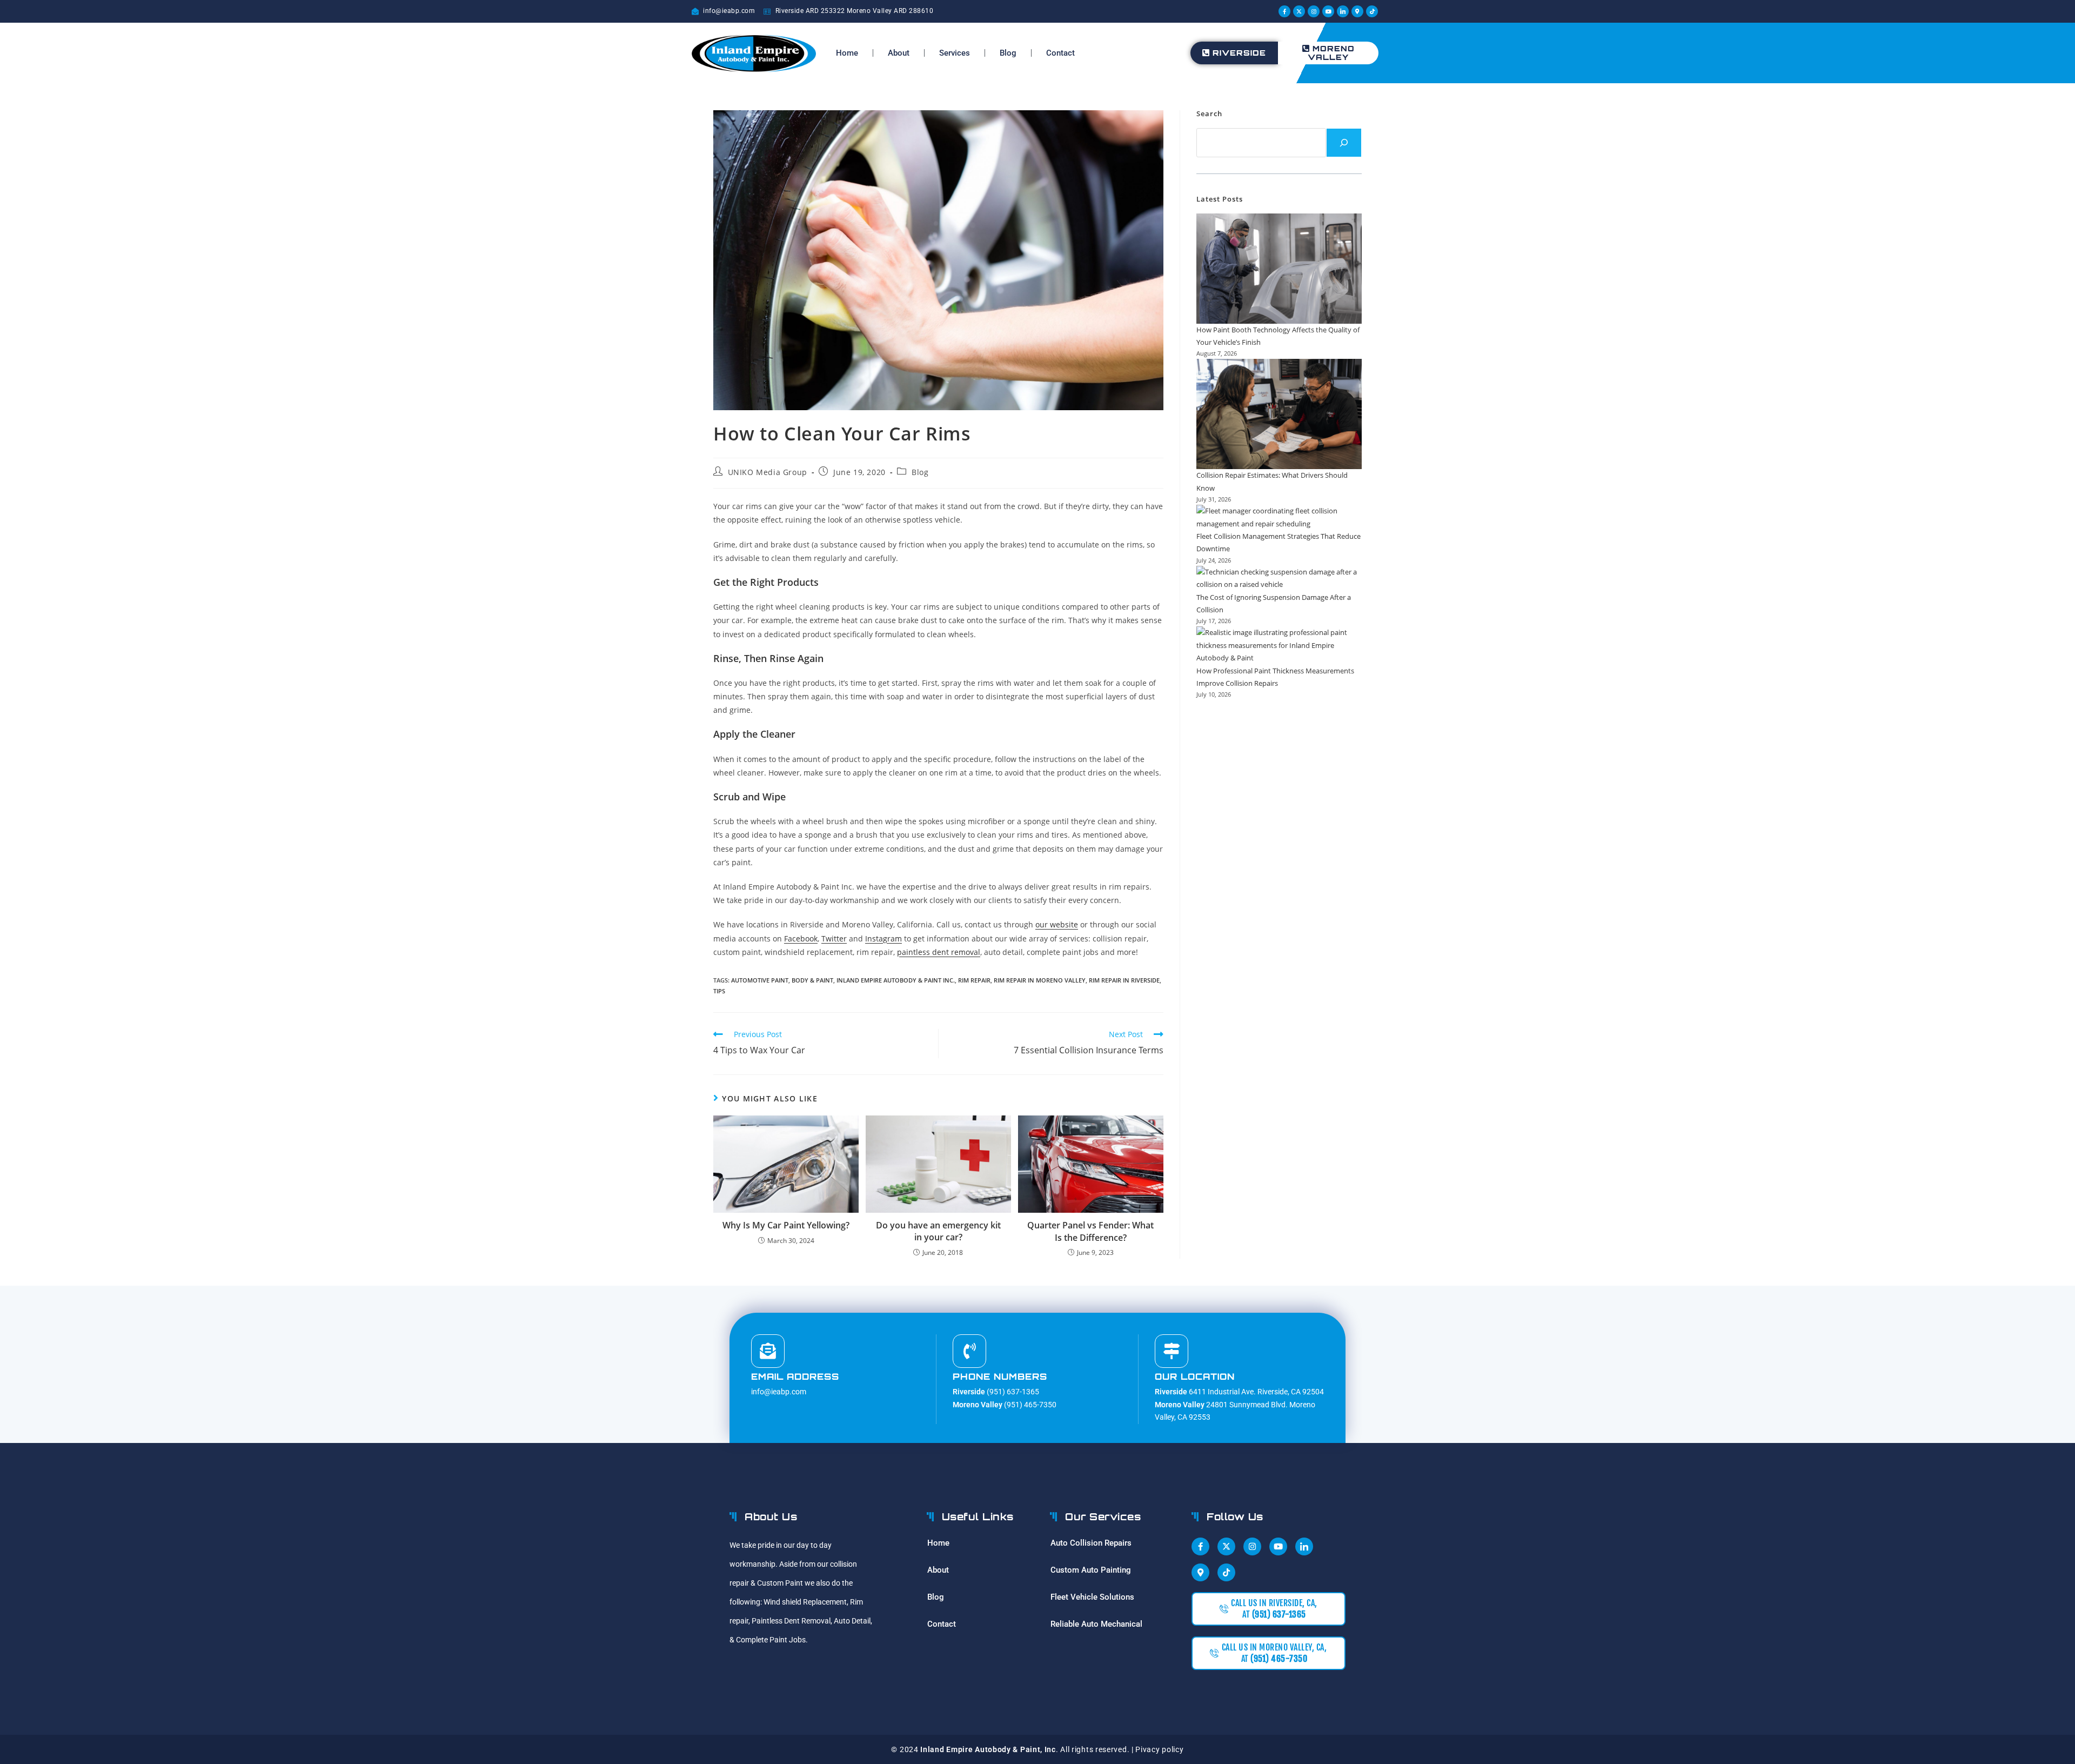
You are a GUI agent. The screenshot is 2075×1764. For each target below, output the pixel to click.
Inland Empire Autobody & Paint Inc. (896, 980)
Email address (795, 1377)
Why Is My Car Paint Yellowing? (786, 1225)
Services (955, 53)
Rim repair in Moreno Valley (1040, 980)
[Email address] (768, 1351)
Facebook (801, 938)
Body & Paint (812, 980)
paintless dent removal (939, 952)
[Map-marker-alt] (1357, 11)
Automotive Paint (760, 980)
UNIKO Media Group (768, 472)
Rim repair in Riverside (1124, 980)
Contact (1060, 53)
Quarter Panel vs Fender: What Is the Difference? (1090, 1231)
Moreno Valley (1331, 53)
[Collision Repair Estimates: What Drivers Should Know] (1279, 414)
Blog (1008, 53)
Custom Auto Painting (1091, 1570)
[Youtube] (1328, 11)
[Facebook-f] (1284, 11)
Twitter (834, 938)
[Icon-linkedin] (1343, 11)
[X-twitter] (1299, 11)
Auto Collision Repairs (1091, 1543)
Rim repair (974, 980)
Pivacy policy (1159, 1749)
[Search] (1344, 143)
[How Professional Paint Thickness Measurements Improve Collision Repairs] (1279, 645)
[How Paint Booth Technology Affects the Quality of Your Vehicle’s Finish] (1279, 269)
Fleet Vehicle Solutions (1092, 1597)
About (899, 53)
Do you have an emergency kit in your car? (938, 1231)
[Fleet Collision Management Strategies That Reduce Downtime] (1279, 517)
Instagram (883, 938)
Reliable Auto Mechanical (1096, 1624)
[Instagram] (1314, 11)
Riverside (1239, 53)
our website (1057, 924)
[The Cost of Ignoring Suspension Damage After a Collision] (1279, 579)
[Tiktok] (1372, 11)
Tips (719, 991)
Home (847, 53)
